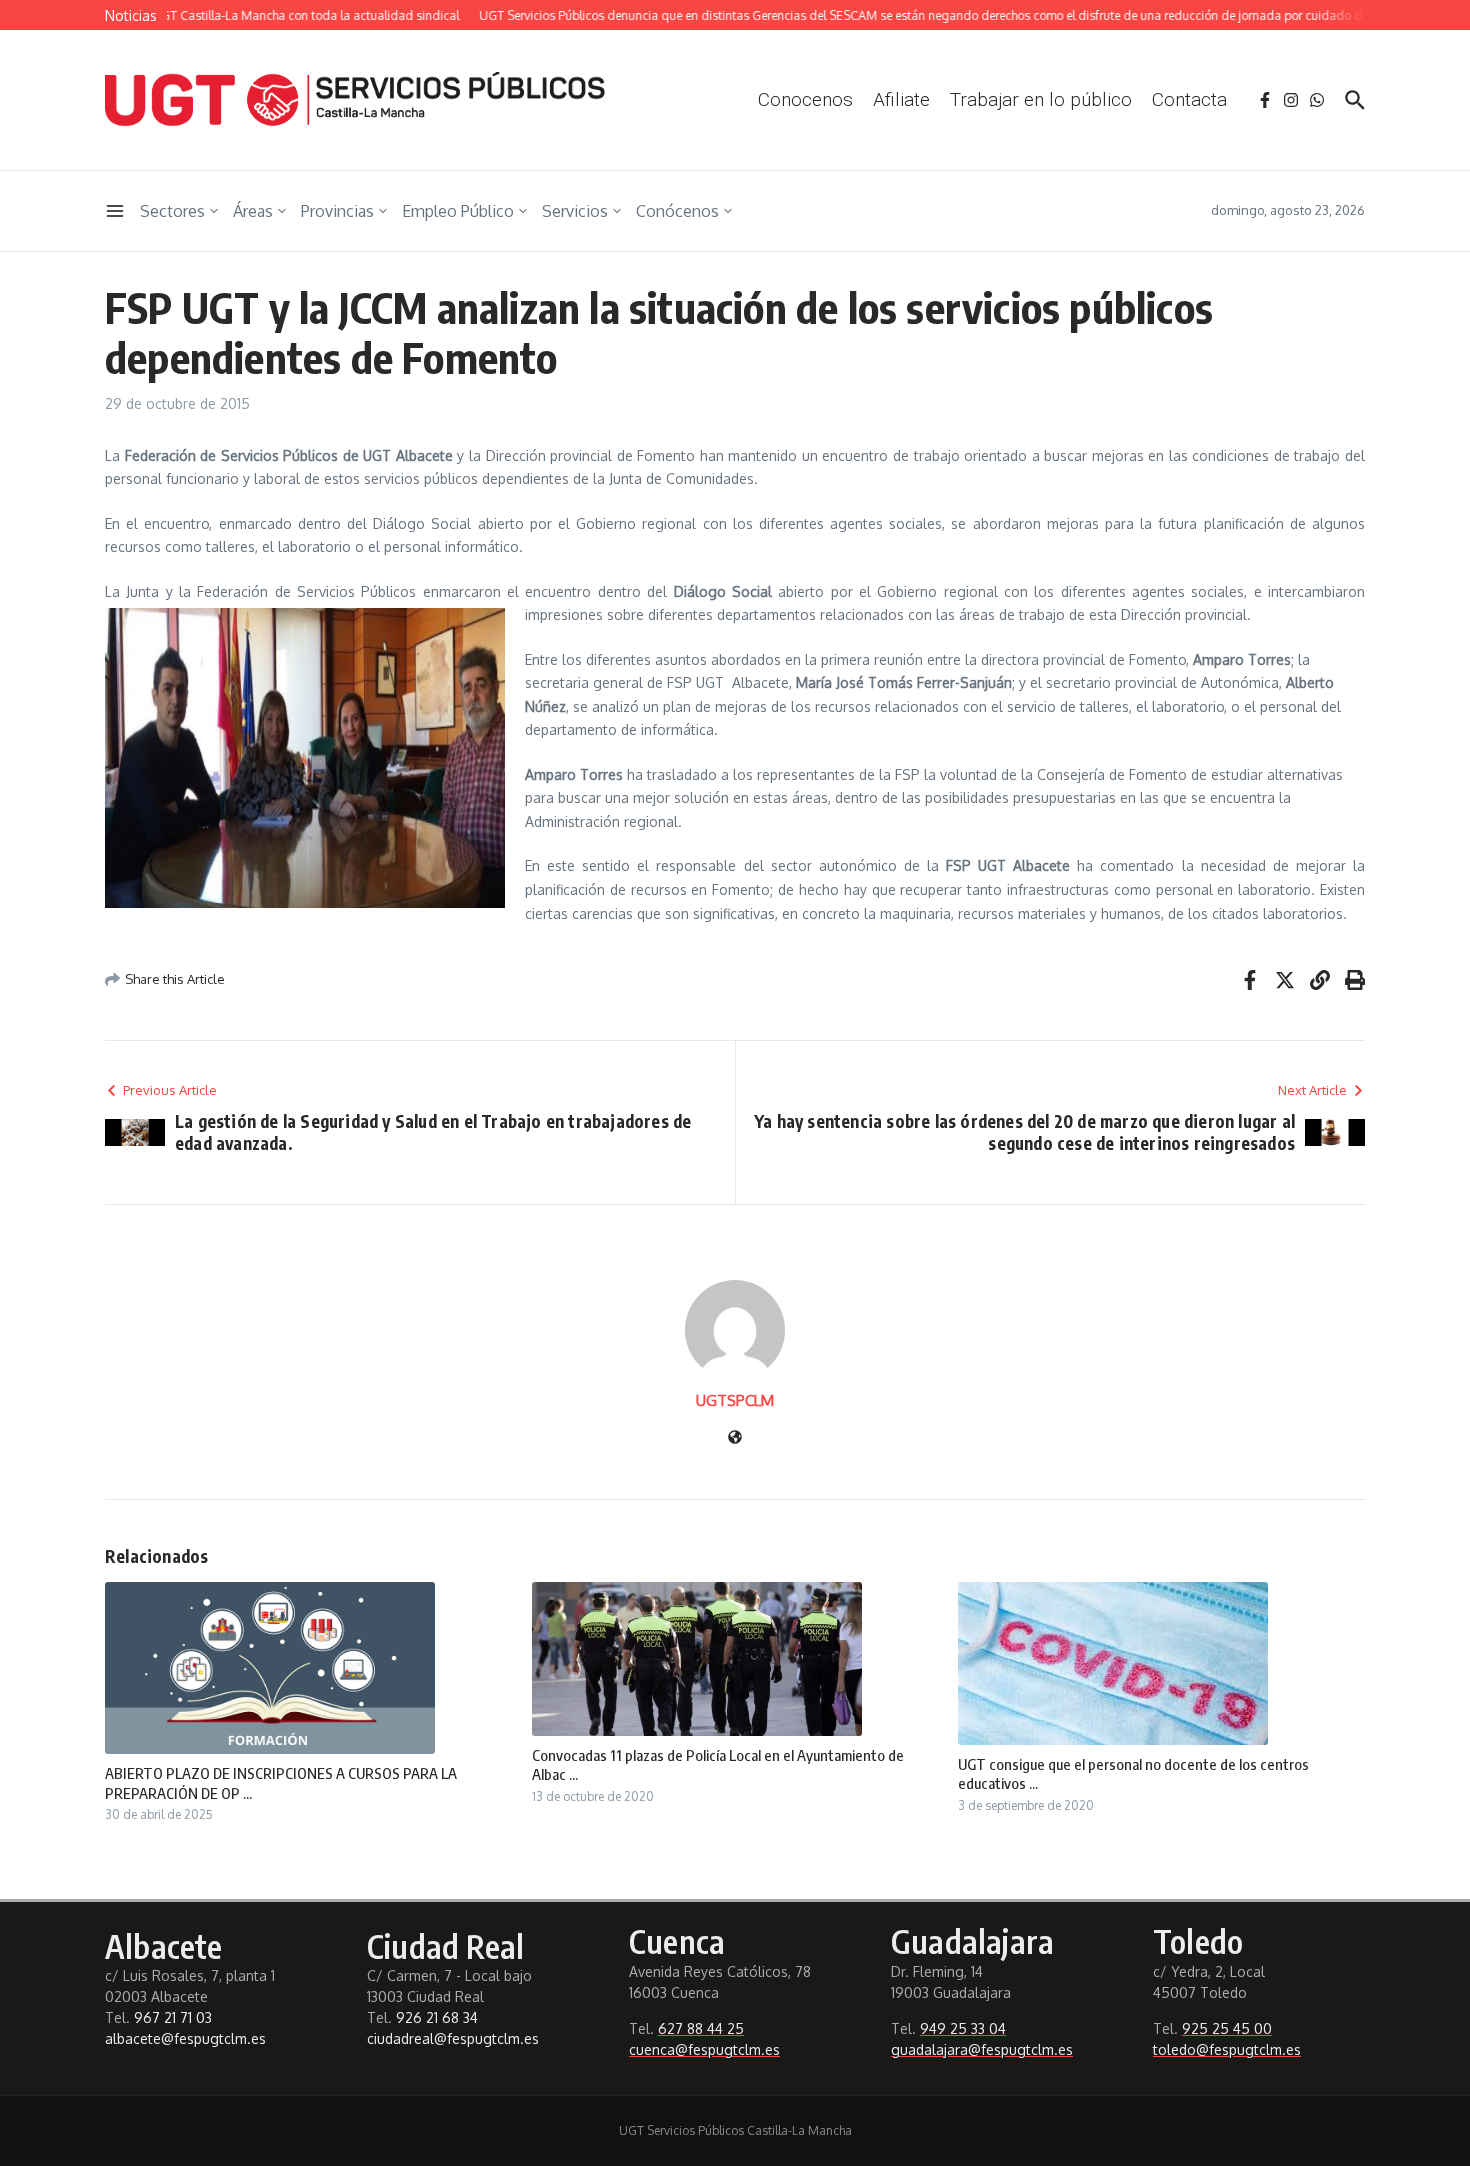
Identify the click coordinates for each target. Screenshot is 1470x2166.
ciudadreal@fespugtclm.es (453, 2038)
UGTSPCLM (735, 1400)
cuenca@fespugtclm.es (704, 2049)
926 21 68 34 (437, 2017)
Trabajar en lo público (1041, 99)
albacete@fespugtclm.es (185, 2038)
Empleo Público (458, 211)
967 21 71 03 (173, 2017)
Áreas (253, 211)
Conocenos (805, 99)
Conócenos (677, 211)
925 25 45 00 (1227, 2028)
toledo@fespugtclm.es (1227, 2049)
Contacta (1189, 99)
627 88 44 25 (701, 2028)
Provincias (337, 211)
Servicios (575, 211)
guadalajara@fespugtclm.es (982, 2049)
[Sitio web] (735, 1438)
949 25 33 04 (963, 2028)
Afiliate (901, 99)
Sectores (172, 211)
